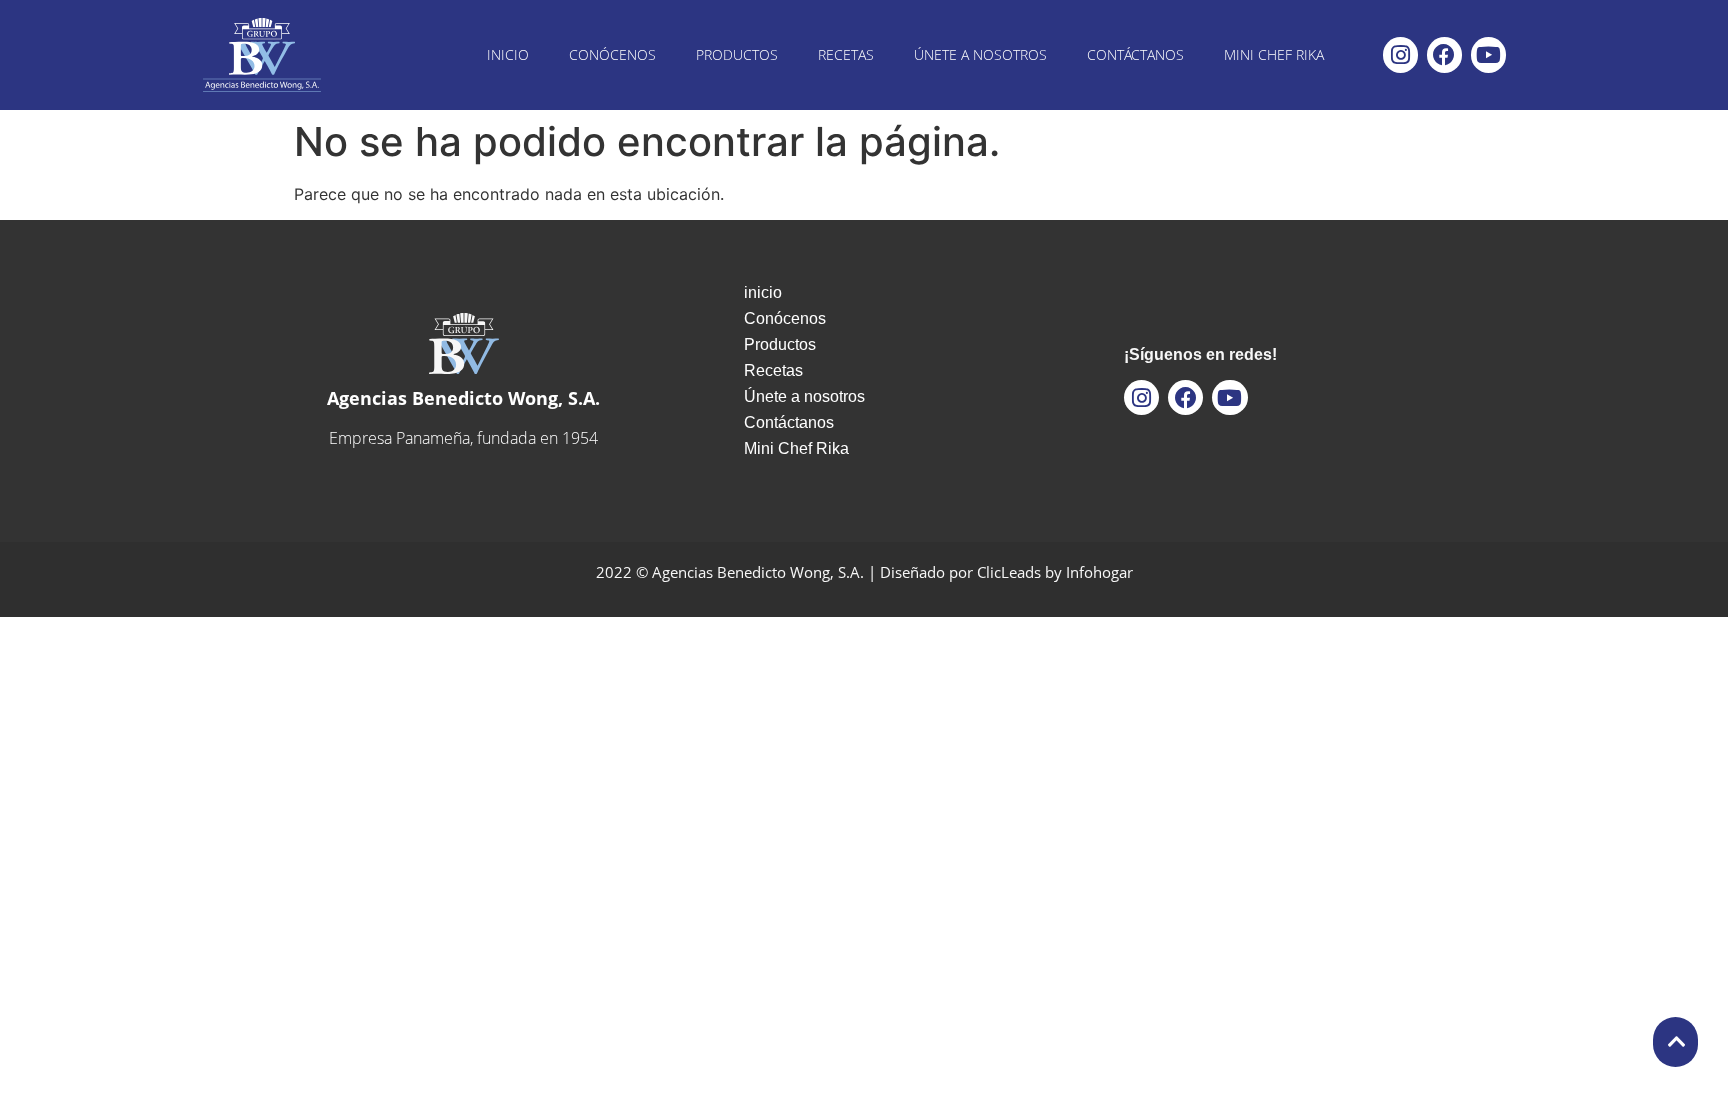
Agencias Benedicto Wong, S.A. (463, 398)
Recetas (846, 54)
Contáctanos (1135, 54)
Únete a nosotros (980, 54)
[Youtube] (1488, 54)
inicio (508, 54)
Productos (737, 54)
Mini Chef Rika (1274, 54)
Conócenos (612, 54)
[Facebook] (1444, 54)
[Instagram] (1400, 54)
